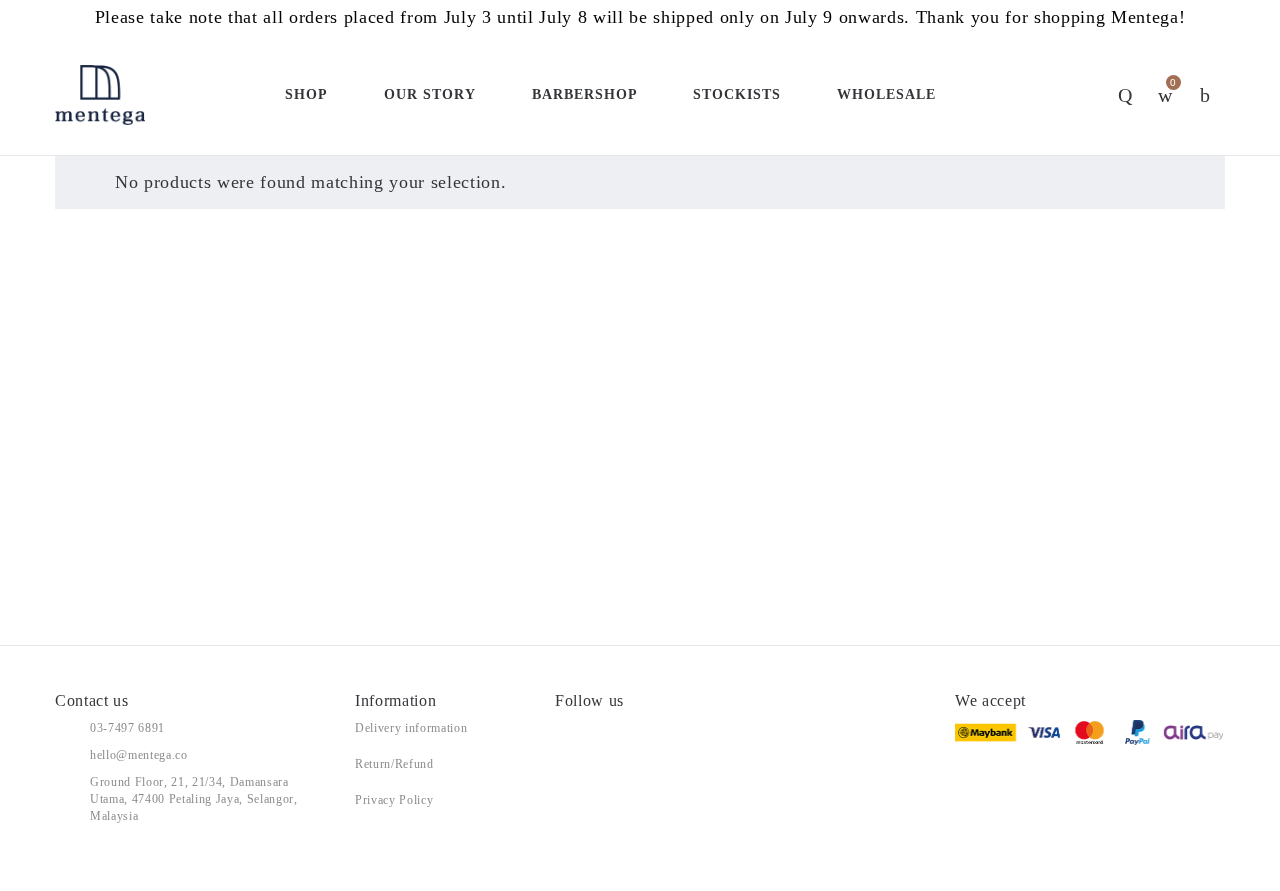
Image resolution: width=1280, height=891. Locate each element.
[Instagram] (603, 728)
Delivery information (411, 728)
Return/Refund (394, 764)
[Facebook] (560, 728)
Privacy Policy (394, 800)
